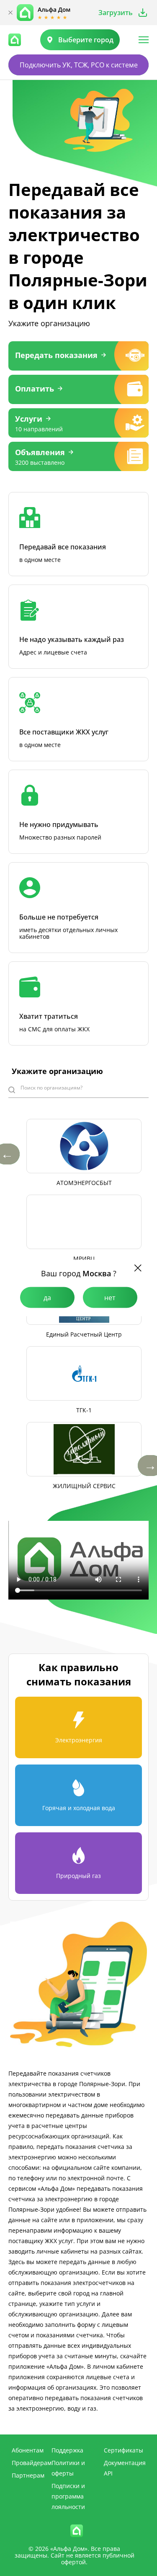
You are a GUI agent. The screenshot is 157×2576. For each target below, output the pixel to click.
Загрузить (116, 13)
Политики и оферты (68, 2468)
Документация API (125, 2468)
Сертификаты (124, 2450)
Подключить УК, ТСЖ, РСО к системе (79, 65)
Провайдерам (32, 2463)
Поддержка (67, 2450)
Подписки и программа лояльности (68, 2496)
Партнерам (28, 2475)
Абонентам (28, 2450)
